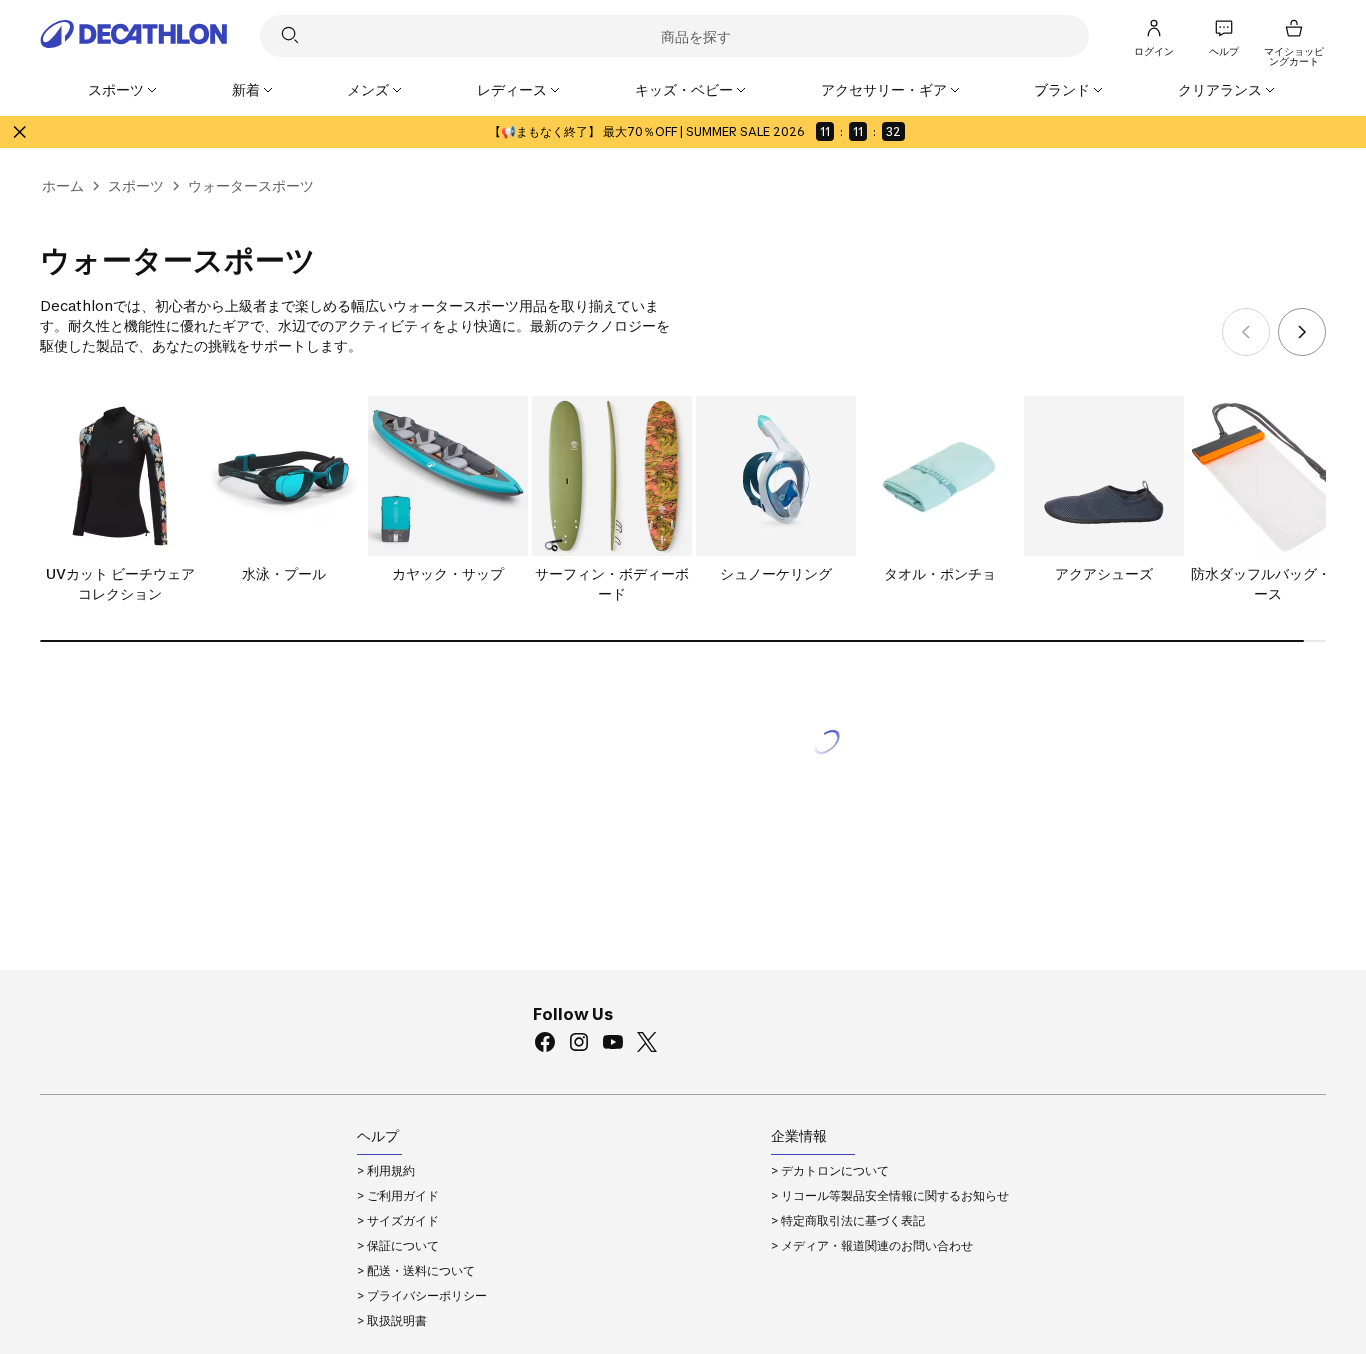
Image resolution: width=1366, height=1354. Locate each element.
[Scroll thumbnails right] (1302, 332)
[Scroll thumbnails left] (1246, 332)
